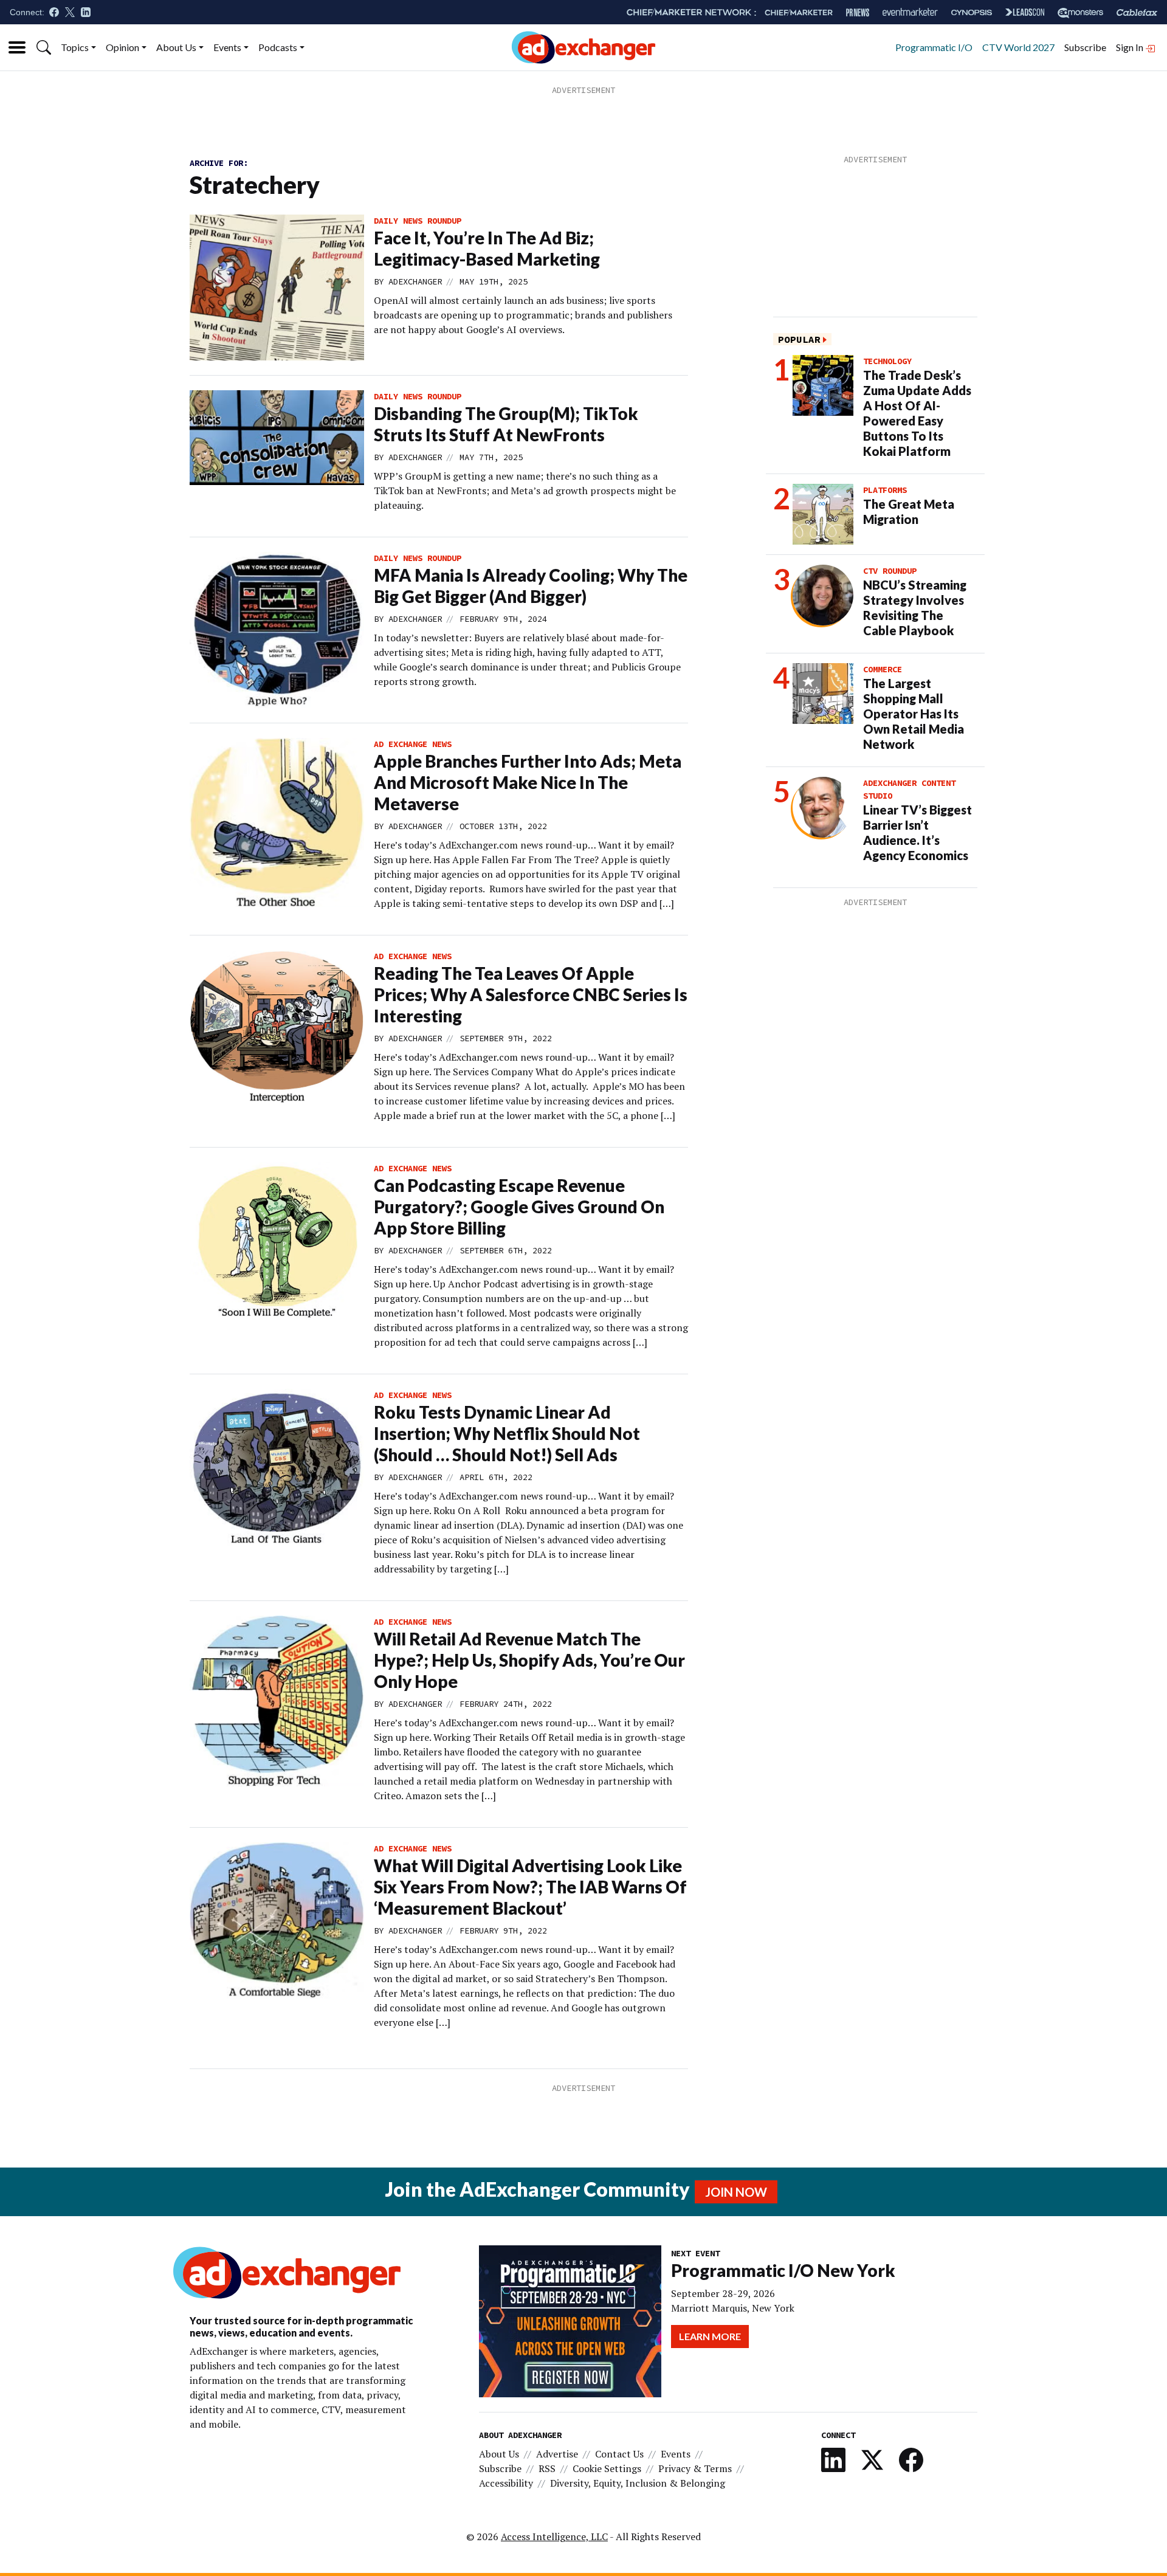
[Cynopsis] (972, 12)
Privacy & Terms (695, 2468)
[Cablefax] (1137, 12)
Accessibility (506, 2483)
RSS (547, 2468)
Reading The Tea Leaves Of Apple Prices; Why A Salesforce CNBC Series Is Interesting (531, 994)
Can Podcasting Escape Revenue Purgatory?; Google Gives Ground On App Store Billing (519, 1207)
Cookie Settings (607, 2468)
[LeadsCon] (1025, 12)
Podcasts (278, 47)
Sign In (1131, 47)
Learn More (710, 2336)
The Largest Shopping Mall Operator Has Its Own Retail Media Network (914, 714)
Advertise (557, 2454)
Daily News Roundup (418, 221)
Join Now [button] (736, 2192)
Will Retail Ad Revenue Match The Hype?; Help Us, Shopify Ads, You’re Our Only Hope (529, 1660)
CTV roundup (890, 571)
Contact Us (619, 2454)
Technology (887, 361)
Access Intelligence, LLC (554, 2536)
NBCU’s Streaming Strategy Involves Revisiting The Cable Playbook (915, 608)
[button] (44, 47)
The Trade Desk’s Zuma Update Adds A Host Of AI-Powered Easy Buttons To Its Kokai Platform (917, 413)
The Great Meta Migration (909, 511)
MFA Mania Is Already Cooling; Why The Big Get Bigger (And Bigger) (531, 586)
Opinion (122, 47)
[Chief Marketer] (799, 12)
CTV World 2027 (1018, 47)
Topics (75, 47)
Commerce (883, 669)
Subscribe (1085, 47)
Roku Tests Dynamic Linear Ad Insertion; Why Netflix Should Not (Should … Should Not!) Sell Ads (507, 1433)
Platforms (885, 490)
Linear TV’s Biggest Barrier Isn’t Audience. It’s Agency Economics (917, 832)
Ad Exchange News (413, 744)
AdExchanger (415, 281)
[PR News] (858, 12)
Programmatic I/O (934, 47)
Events (227, 47)
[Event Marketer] (910, 12)
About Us (176, 47)
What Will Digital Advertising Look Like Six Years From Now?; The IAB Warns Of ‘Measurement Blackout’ (530, 1887)
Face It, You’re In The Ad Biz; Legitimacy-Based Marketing (487, 248)
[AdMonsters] (1080, 12)
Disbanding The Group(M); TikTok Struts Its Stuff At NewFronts (506, 424)
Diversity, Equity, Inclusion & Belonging (638, 2483)
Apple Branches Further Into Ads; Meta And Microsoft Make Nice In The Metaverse (528, 782)
